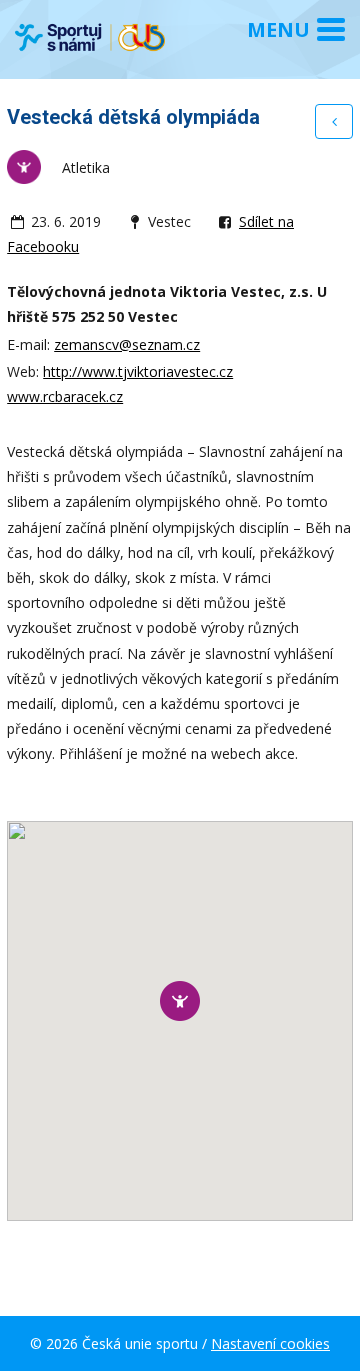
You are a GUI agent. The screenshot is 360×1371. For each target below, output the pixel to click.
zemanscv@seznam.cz (127, 344)
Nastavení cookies (270, 1343)
